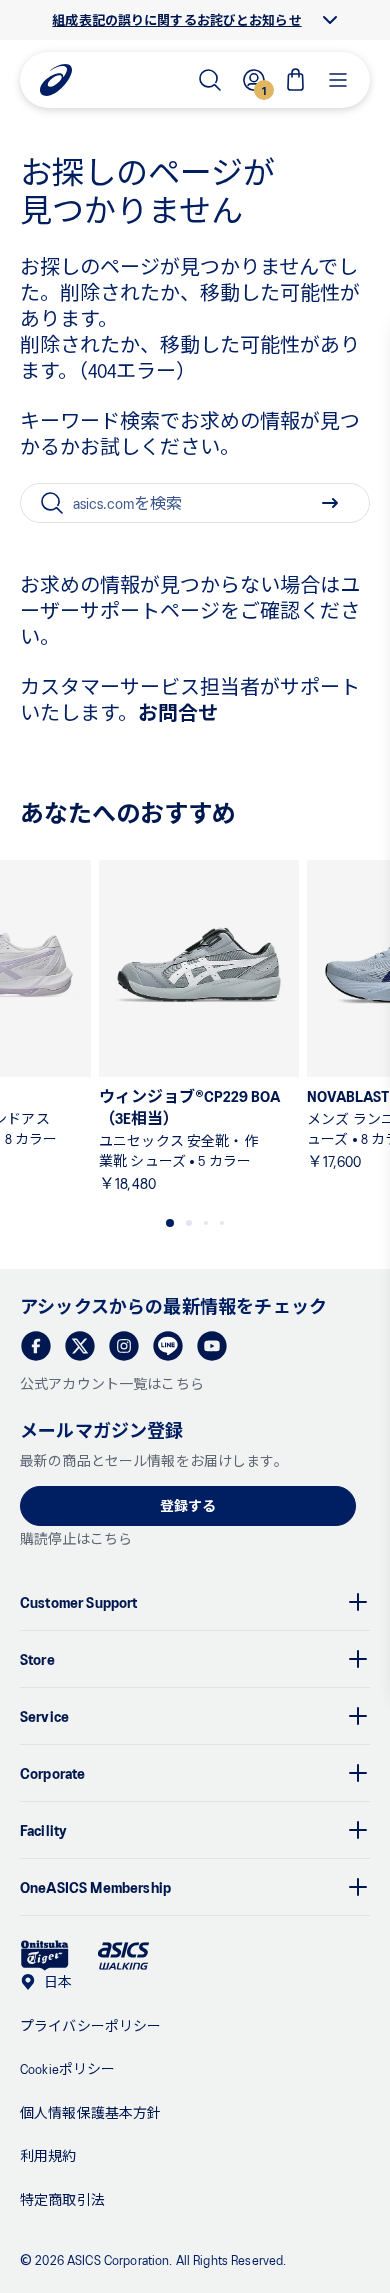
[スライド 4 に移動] (222, 1223)
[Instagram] (124, 1346)
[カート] (296, 80)
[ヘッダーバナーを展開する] (330, 20)
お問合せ (178, 712)
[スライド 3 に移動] (206, 1223)
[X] (80, 1346)
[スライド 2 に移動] (189, 1223)
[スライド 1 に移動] (170, 1223)
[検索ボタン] (330, 503)
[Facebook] (36, 1346)
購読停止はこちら (76, 1538)
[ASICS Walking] (123, 1956)
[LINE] (168, 1346)
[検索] (210, 80)
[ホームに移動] (56, 80)
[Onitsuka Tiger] (45, 1955)
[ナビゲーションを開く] (338, 80)
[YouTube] (212, 1346)
